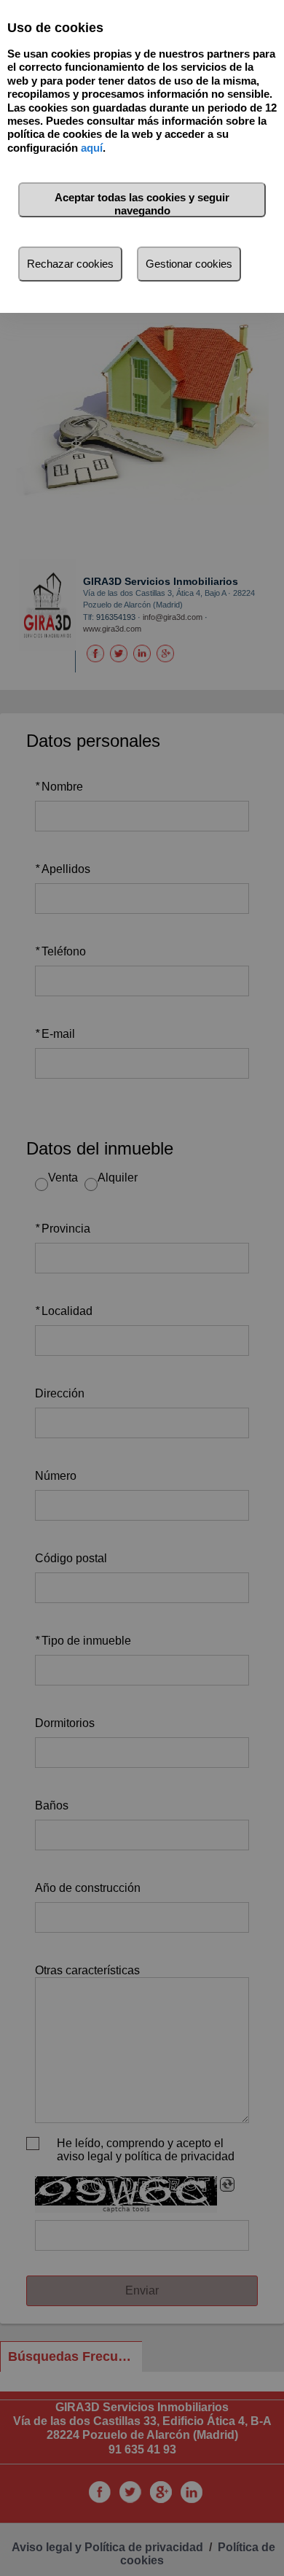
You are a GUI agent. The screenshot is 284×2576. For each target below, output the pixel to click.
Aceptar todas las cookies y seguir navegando (142, 204)
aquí (92, 148)
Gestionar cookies (189, 264)
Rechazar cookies (70, 264)
